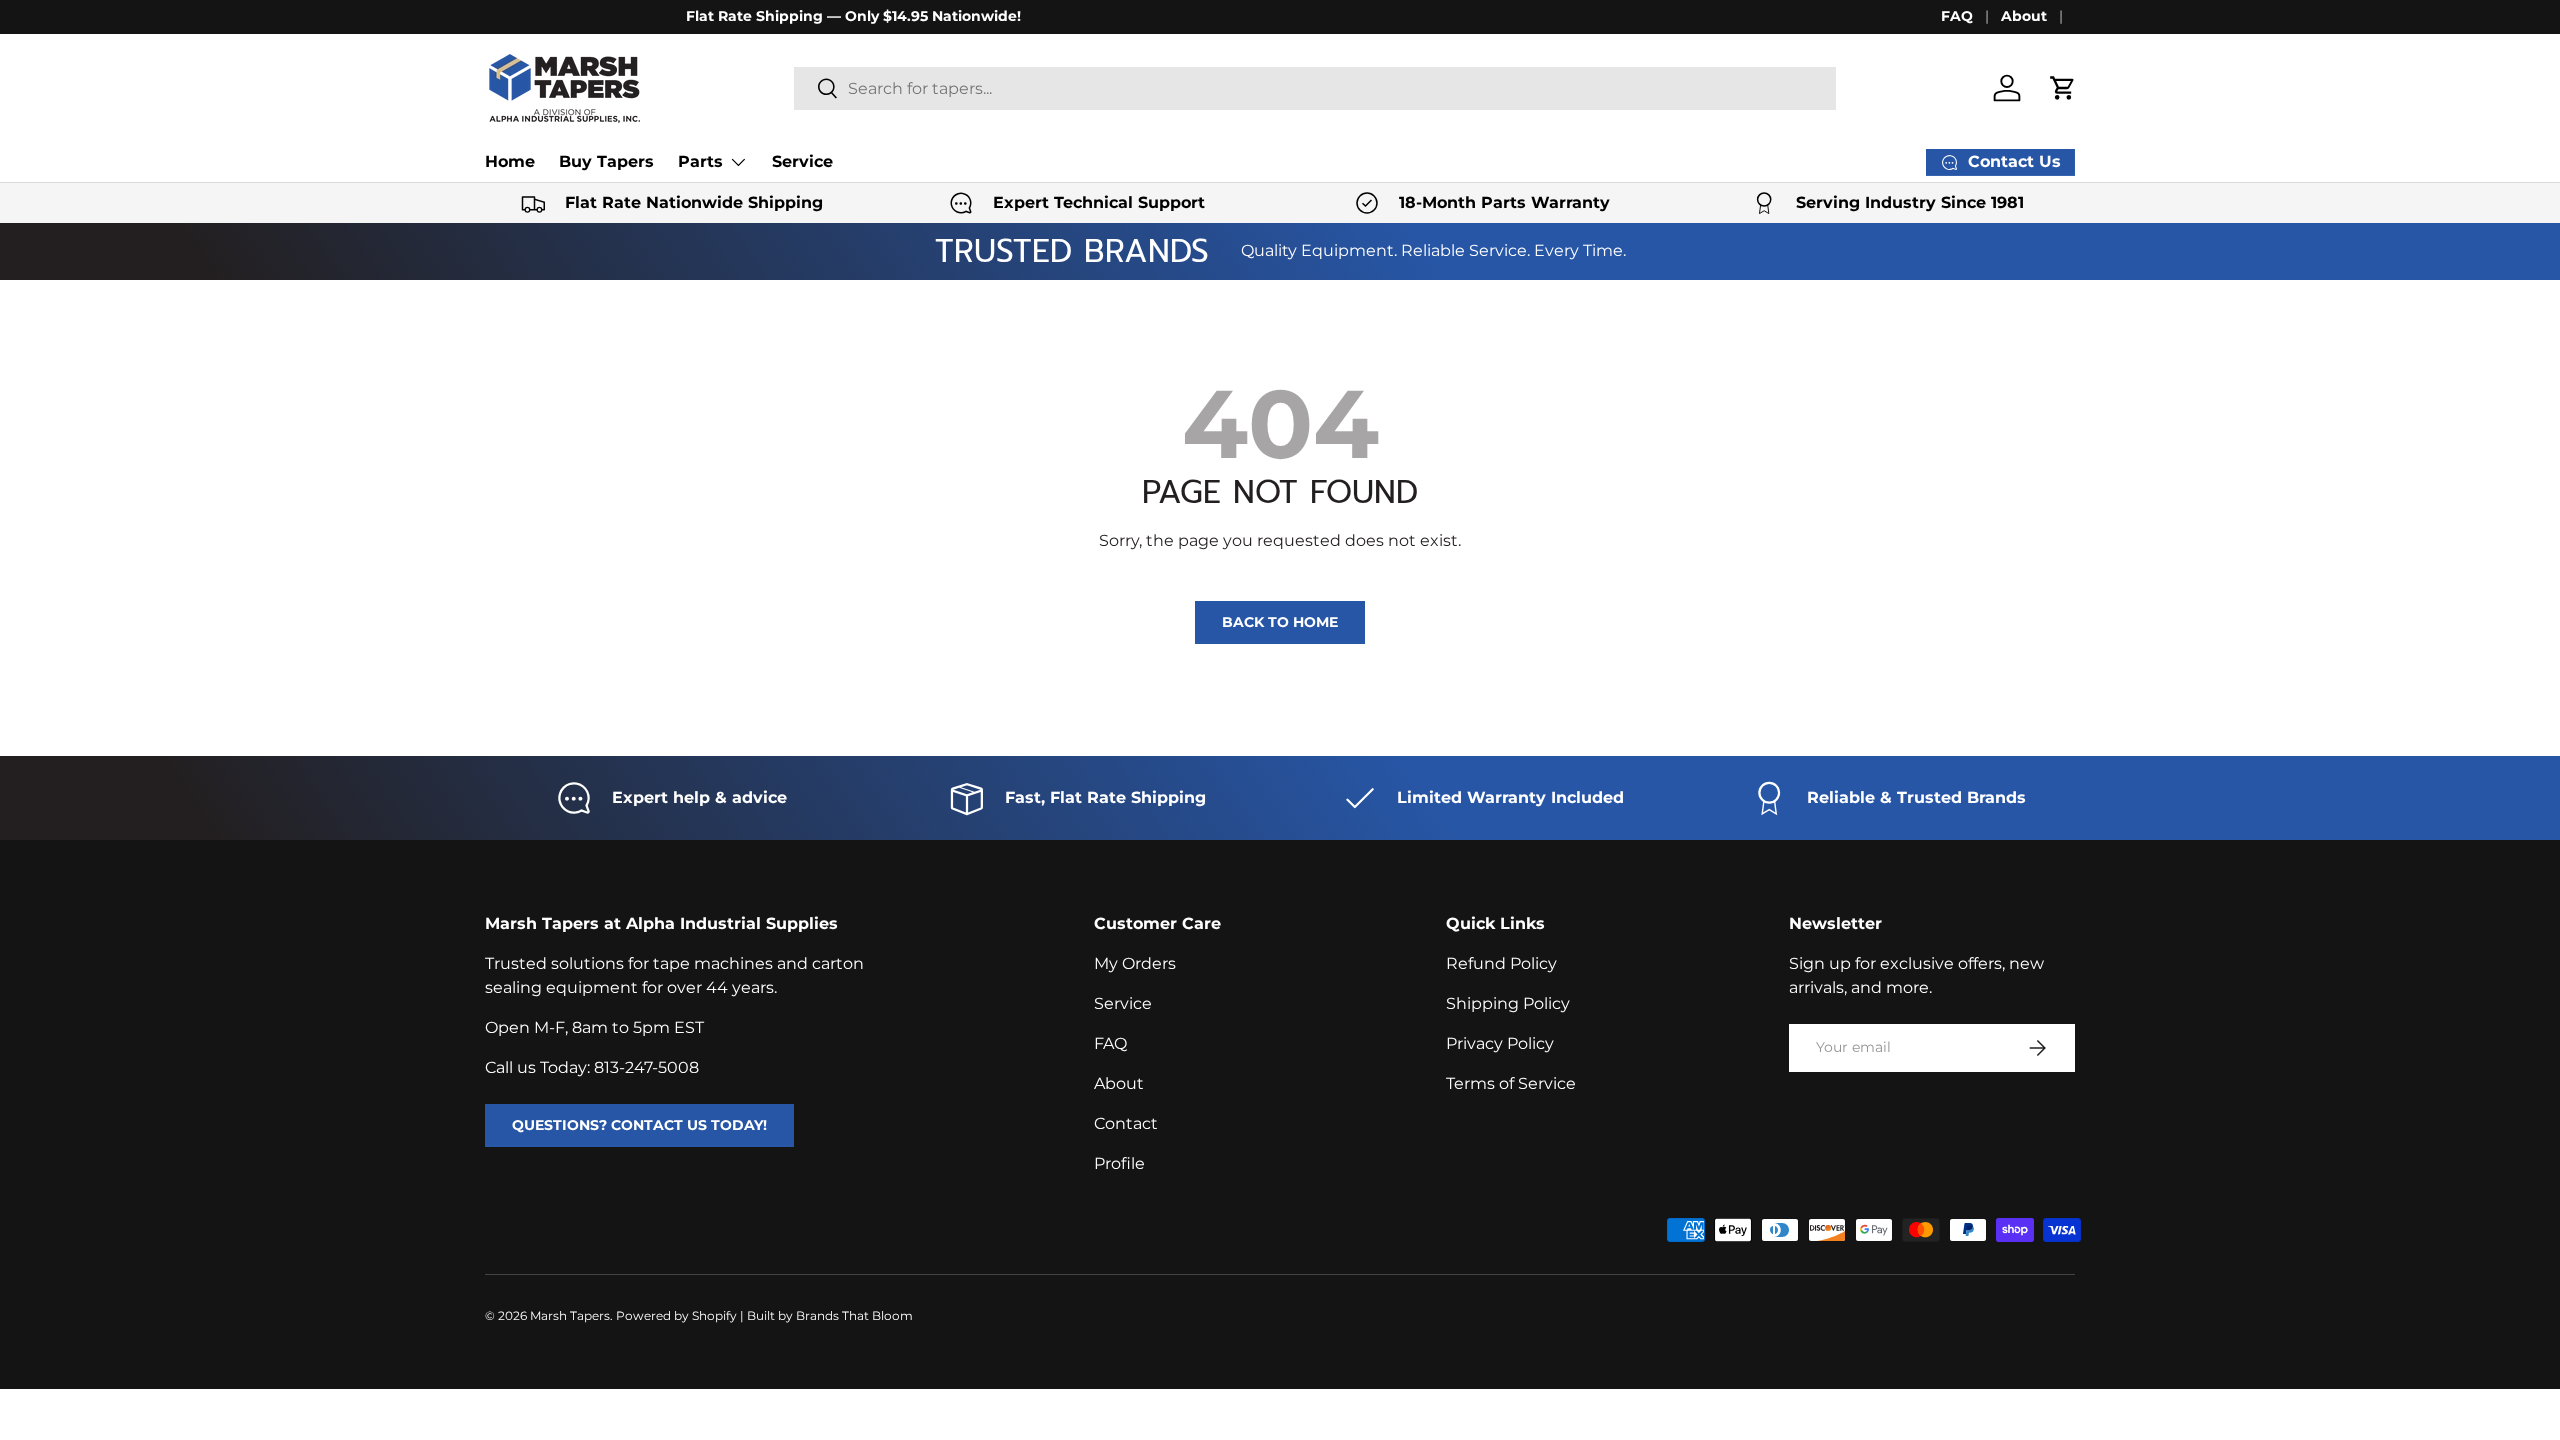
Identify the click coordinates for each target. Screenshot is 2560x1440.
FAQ (1957, 16)
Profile (1119, 1163)
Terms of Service (1511, 1083)
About (2024, 16)
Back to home (1280, 622)
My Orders (1135, 963)
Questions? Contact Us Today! (639, 1125)
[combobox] (1315, 88)
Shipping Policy (1508, 1003)
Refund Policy (1501, 963)
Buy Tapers (606, 161)
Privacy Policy (1500, 1043)
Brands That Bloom (854, 1315)
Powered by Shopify (676, 1315)
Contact (1126, 1123)
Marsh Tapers (570, 1315)
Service (802, 161)
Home (510, 161)
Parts (700, 161)
